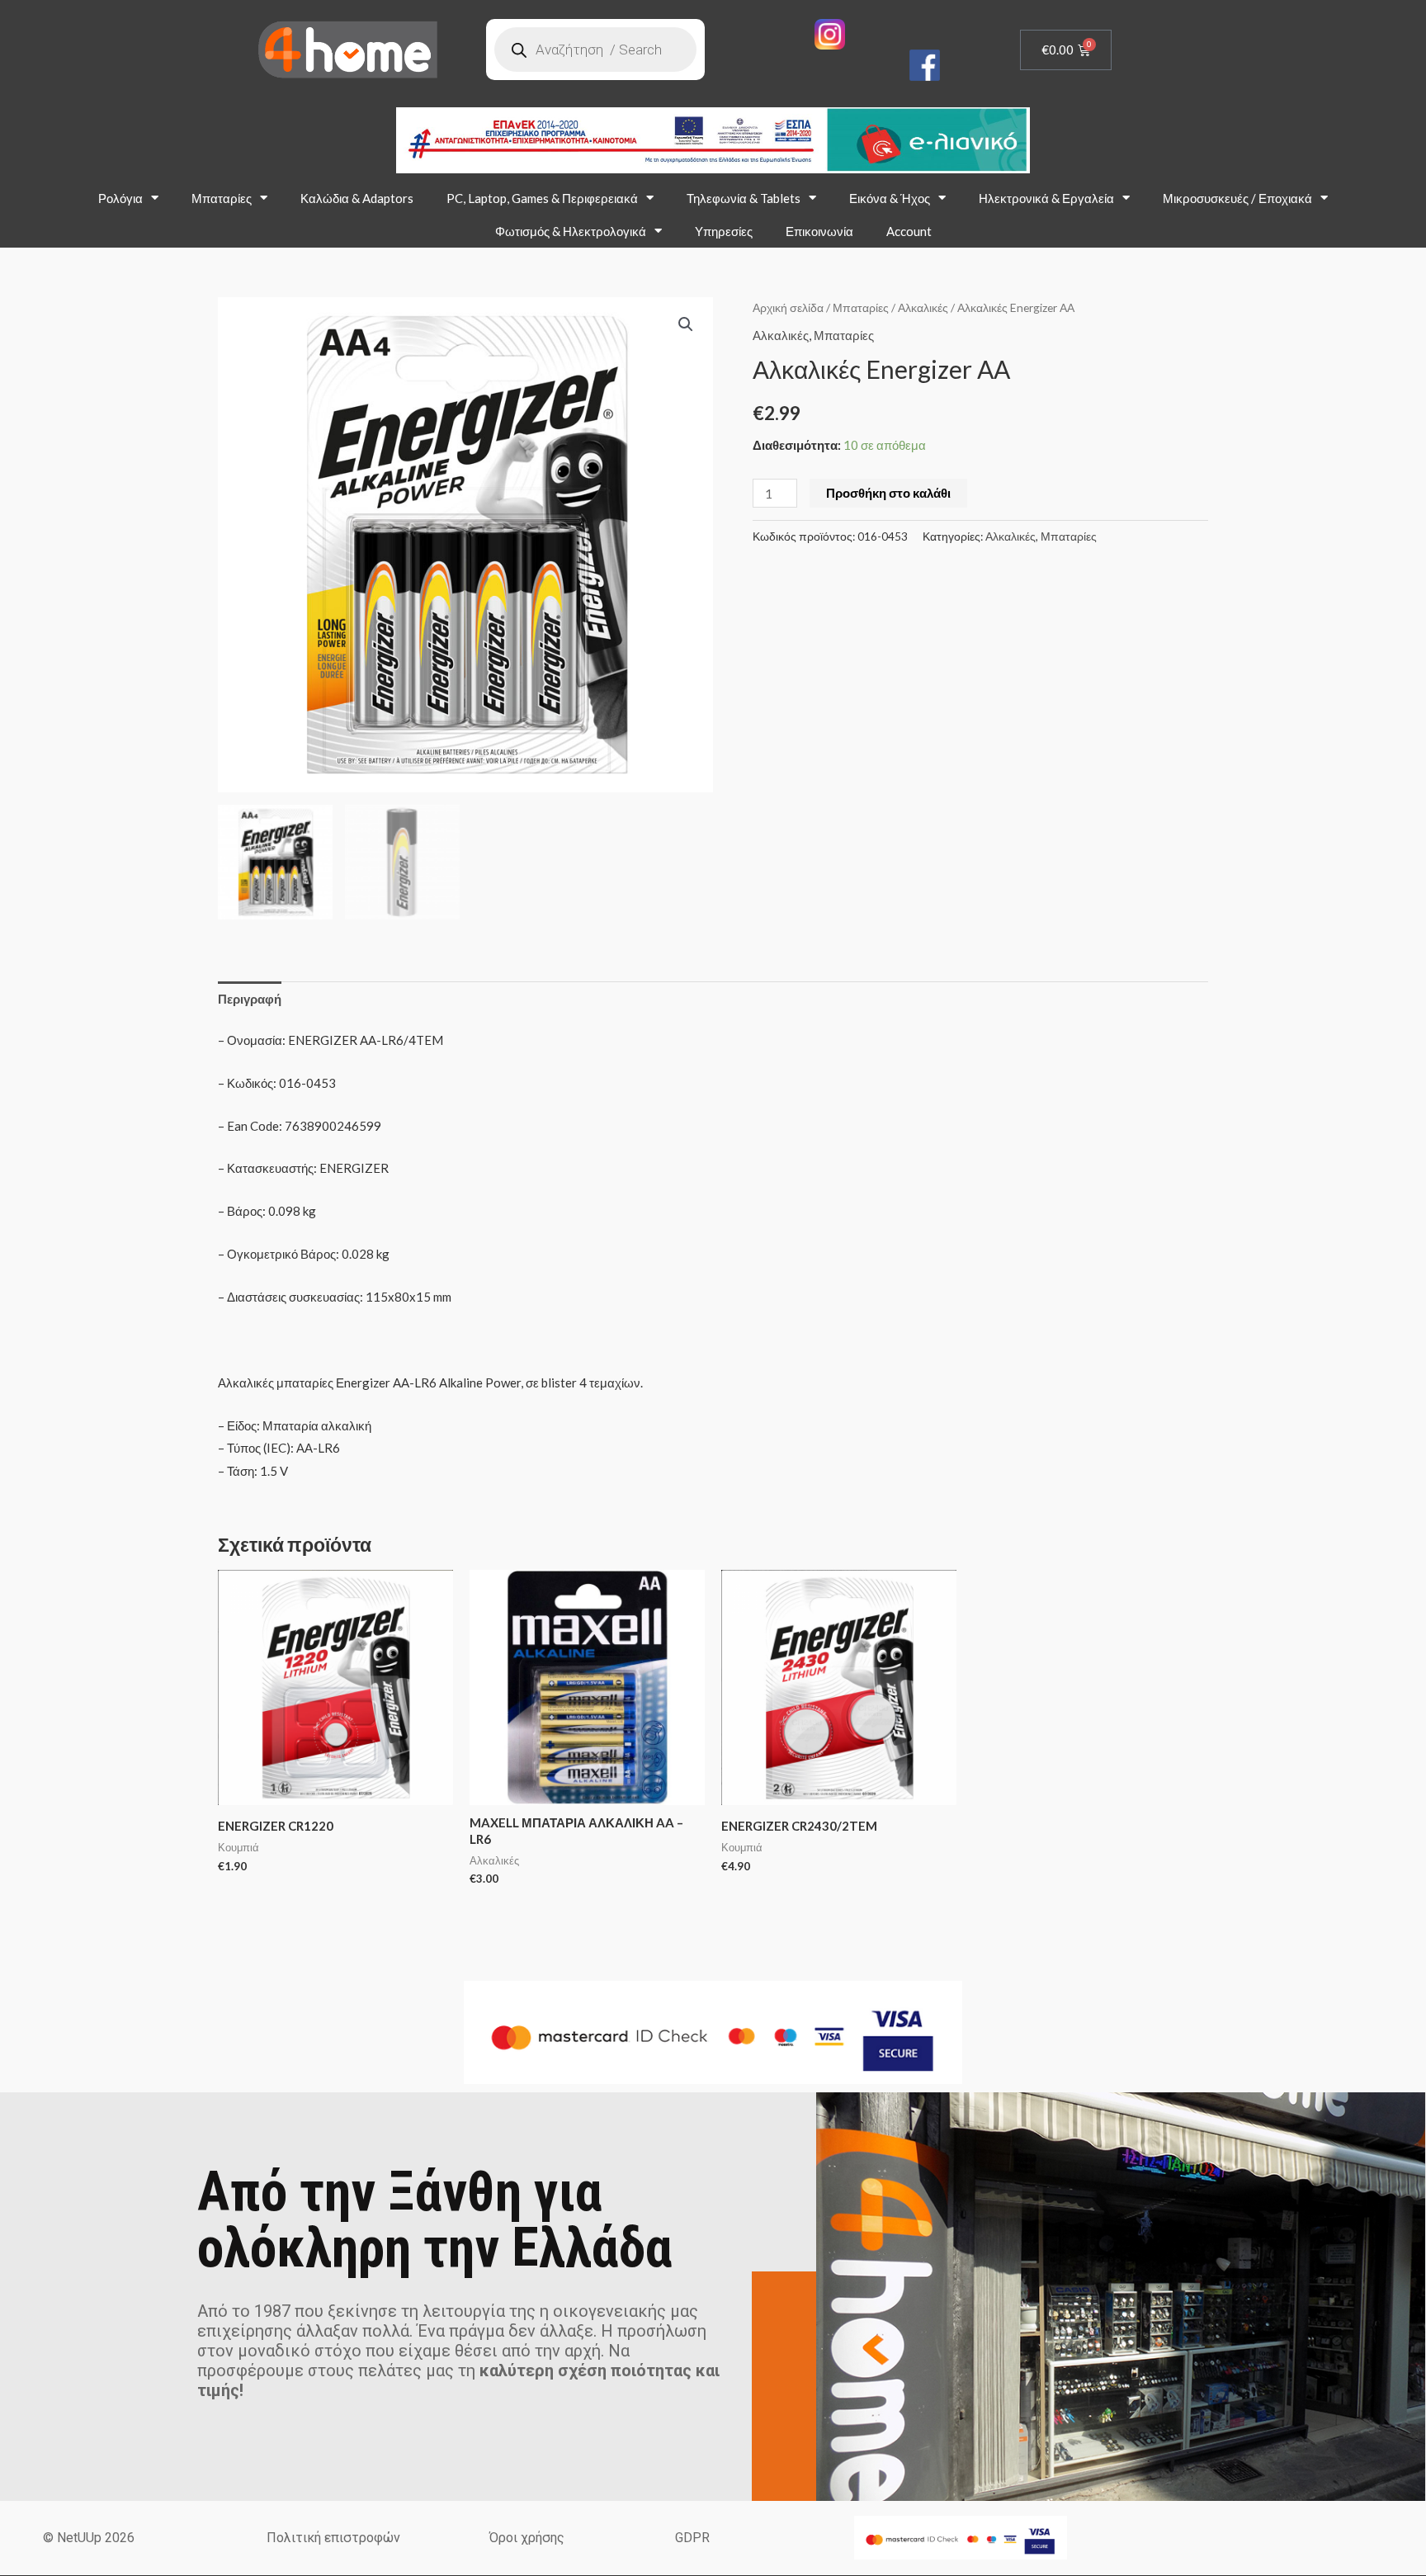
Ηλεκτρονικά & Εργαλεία (1046, 198)
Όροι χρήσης (527, 2538)
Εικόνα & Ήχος (890, 198)
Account (909, 231)
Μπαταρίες (222, 198)
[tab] (250, 999)
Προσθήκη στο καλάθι (888, 493)
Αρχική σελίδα (788, 307)
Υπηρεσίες (724, 231)
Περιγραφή (250, 999)
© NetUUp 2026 (89, 2538)
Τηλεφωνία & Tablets (744, 198)
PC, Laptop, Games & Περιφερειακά (542, 198)
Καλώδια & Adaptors (357, 198)
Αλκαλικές (923, 307)
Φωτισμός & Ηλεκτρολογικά (571, 231)
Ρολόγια (120, 198)
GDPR (692, 2538)
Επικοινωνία (819, 231)
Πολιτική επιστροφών (333, 2538)
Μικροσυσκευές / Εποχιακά (1237, 198)
